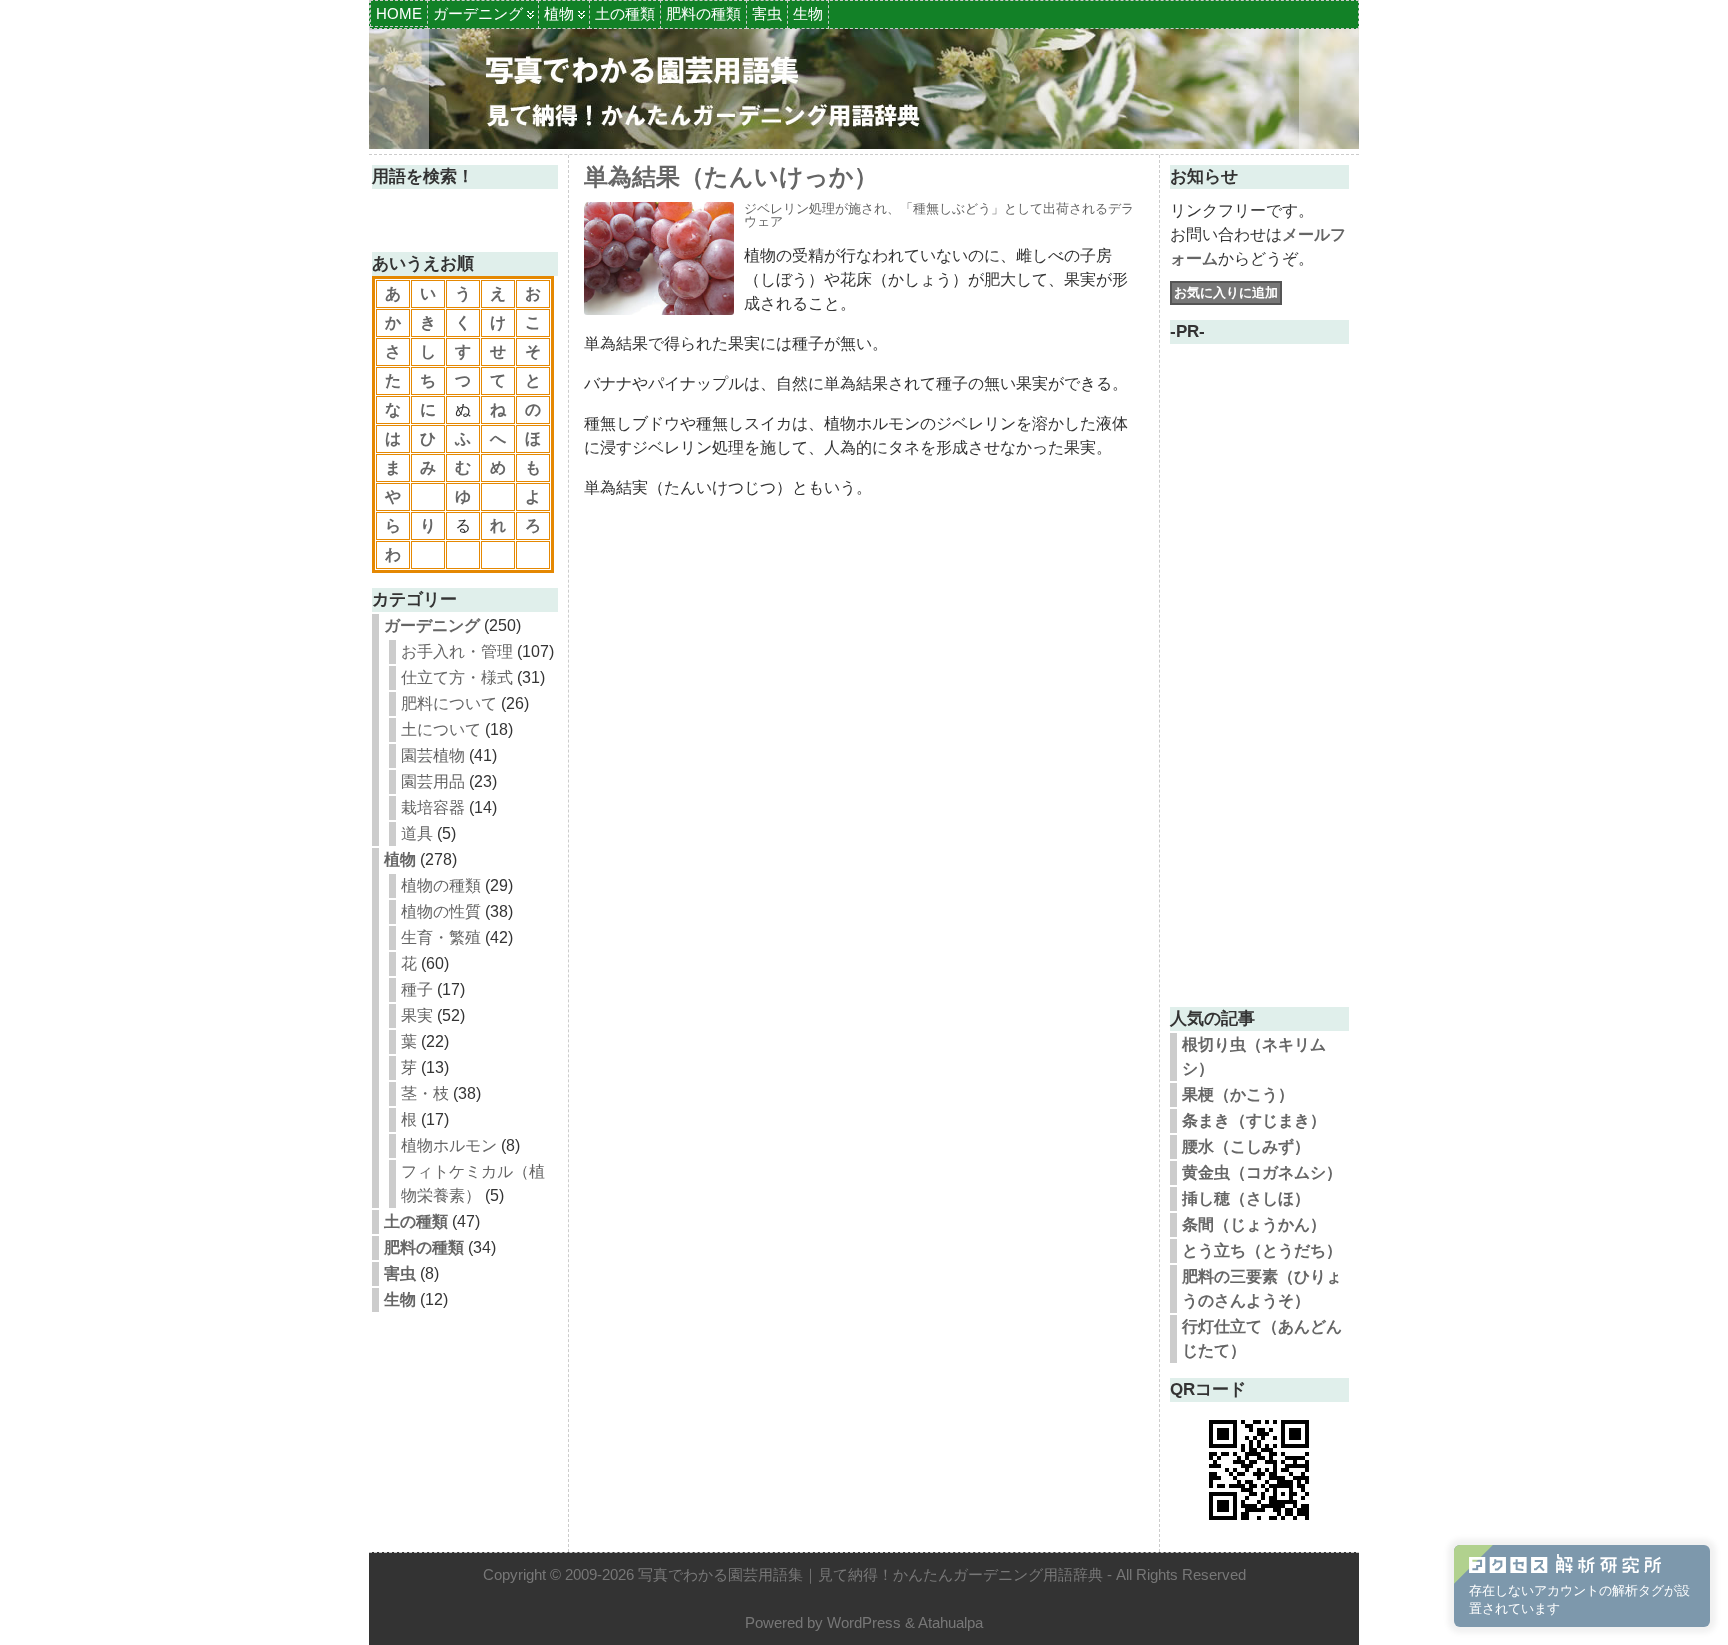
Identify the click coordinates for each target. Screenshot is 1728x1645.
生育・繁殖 (441, 937)
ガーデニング (478, 13)
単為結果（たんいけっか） (731, 176)
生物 (808, 13)
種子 (417, 989)
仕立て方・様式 (457, 677)
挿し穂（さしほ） (1246, 1198)
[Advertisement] (1259, 692)
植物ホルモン (449, 1145)
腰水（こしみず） (1246, 1146)
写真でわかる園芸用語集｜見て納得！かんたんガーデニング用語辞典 (870, 1574)
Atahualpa (950, 1622)
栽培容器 (433, 807)
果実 (417, 1015)
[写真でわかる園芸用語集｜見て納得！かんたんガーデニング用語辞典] (864, 89)
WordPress (864, 1622)
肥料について (449, 703)
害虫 (767, 13)
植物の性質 (441, 911)
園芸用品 (433, 781)
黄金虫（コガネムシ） (1262, 1172)
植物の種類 (441, 885)
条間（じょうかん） (1254, 1224)
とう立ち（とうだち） (1262, 1250)
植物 (559, 13)
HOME (399, 13)
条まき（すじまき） (1254, 1120)
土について (441, 729)
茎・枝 (425, 1093)
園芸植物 (433, 755)
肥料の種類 (703, 13)
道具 (417, 833)
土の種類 (625, 13)
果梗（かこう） (1238, 1094)
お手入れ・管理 (457, 651)
